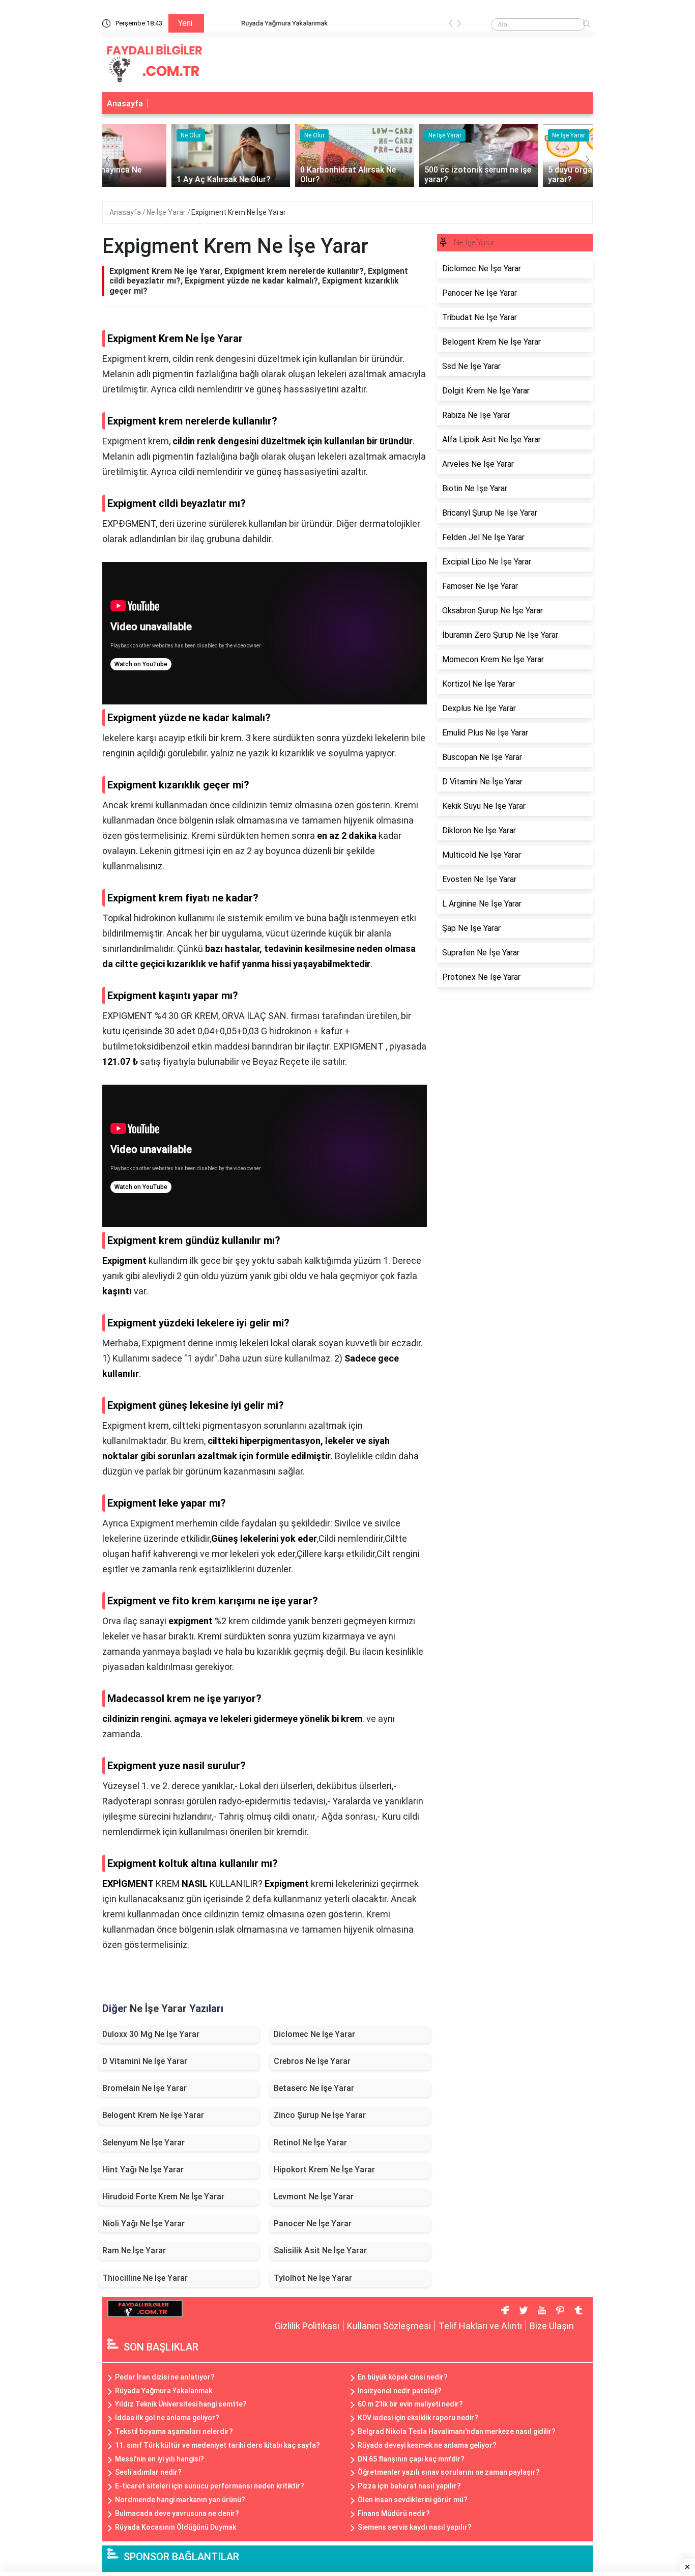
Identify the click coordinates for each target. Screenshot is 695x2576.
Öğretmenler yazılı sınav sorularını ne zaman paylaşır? (449, 2472)
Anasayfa (125, 104)
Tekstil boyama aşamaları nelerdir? (174, 2431)
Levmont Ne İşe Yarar (314, 2197)
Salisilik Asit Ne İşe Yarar (320, 2251)
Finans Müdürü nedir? (394, 2513)
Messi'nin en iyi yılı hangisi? (160, 2459)
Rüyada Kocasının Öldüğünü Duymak (176, 2527)
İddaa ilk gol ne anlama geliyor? (167, 2418)
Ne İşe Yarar (167, 212)
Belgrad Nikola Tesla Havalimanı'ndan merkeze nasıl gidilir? (457, 2431)
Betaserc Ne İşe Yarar (314, 2088)
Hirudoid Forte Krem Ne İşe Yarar (163, 2197)
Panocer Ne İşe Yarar (313, 2224)
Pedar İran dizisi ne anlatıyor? (165, 2377)
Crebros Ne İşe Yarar (312, 2061)
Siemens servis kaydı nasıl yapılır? (415, 2527)
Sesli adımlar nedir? (148, 2472)
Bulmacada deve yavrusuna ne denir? (177, 2513)
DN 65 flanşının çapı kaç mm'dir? (411, 2459)
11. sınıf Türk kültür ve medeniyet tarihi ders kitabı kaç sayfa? (218, 2445)
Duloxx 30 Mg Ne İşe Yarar (151, 2034)
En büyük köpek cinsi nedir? (403, 2377)
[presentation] (451, 25)
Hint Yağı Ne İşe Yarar (143, 2170)
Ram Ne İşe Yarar (134, 2251)
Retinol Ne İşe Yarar (310, 2143)
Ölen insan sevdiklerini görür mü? (413, 2500)
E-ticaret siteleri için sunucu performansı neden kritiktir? (210, 2486)
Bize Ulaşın (552, 2326)
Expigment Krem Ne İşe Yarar (239, 212)
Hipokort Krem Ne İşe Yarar (324, 2170)
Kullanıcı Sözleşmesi (389, 2326)
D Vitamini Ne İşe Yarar (145, 2061)
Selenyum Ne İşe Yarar (143, 2143)
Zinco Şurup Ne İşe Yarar (320, 2115)
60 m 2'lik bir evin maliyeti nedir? (410, 2404)
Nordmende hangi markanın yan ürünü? (180, 2500)
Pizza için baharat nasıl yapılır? (409, 2486)
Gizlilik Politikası (307, 2326)
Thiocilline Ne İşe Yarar (145, 2278)
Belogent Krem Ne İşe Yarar (153, 2115)
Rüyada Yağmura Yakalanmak (255, 23)
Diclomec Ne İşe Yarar (314, 2034)
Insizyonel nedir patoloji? (400, 2391)
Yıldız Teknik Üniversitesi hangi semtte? (181, 2404)
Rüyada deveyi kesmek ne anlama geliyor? (427, 2445)
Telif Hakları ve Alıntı (480, 2326)
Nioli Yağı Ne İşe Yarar (143, 2224)
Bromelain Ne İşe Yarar (144, 2088)
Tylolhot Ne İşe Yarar (313, 2278)
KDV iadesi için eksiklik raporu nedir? (418, 2418)
